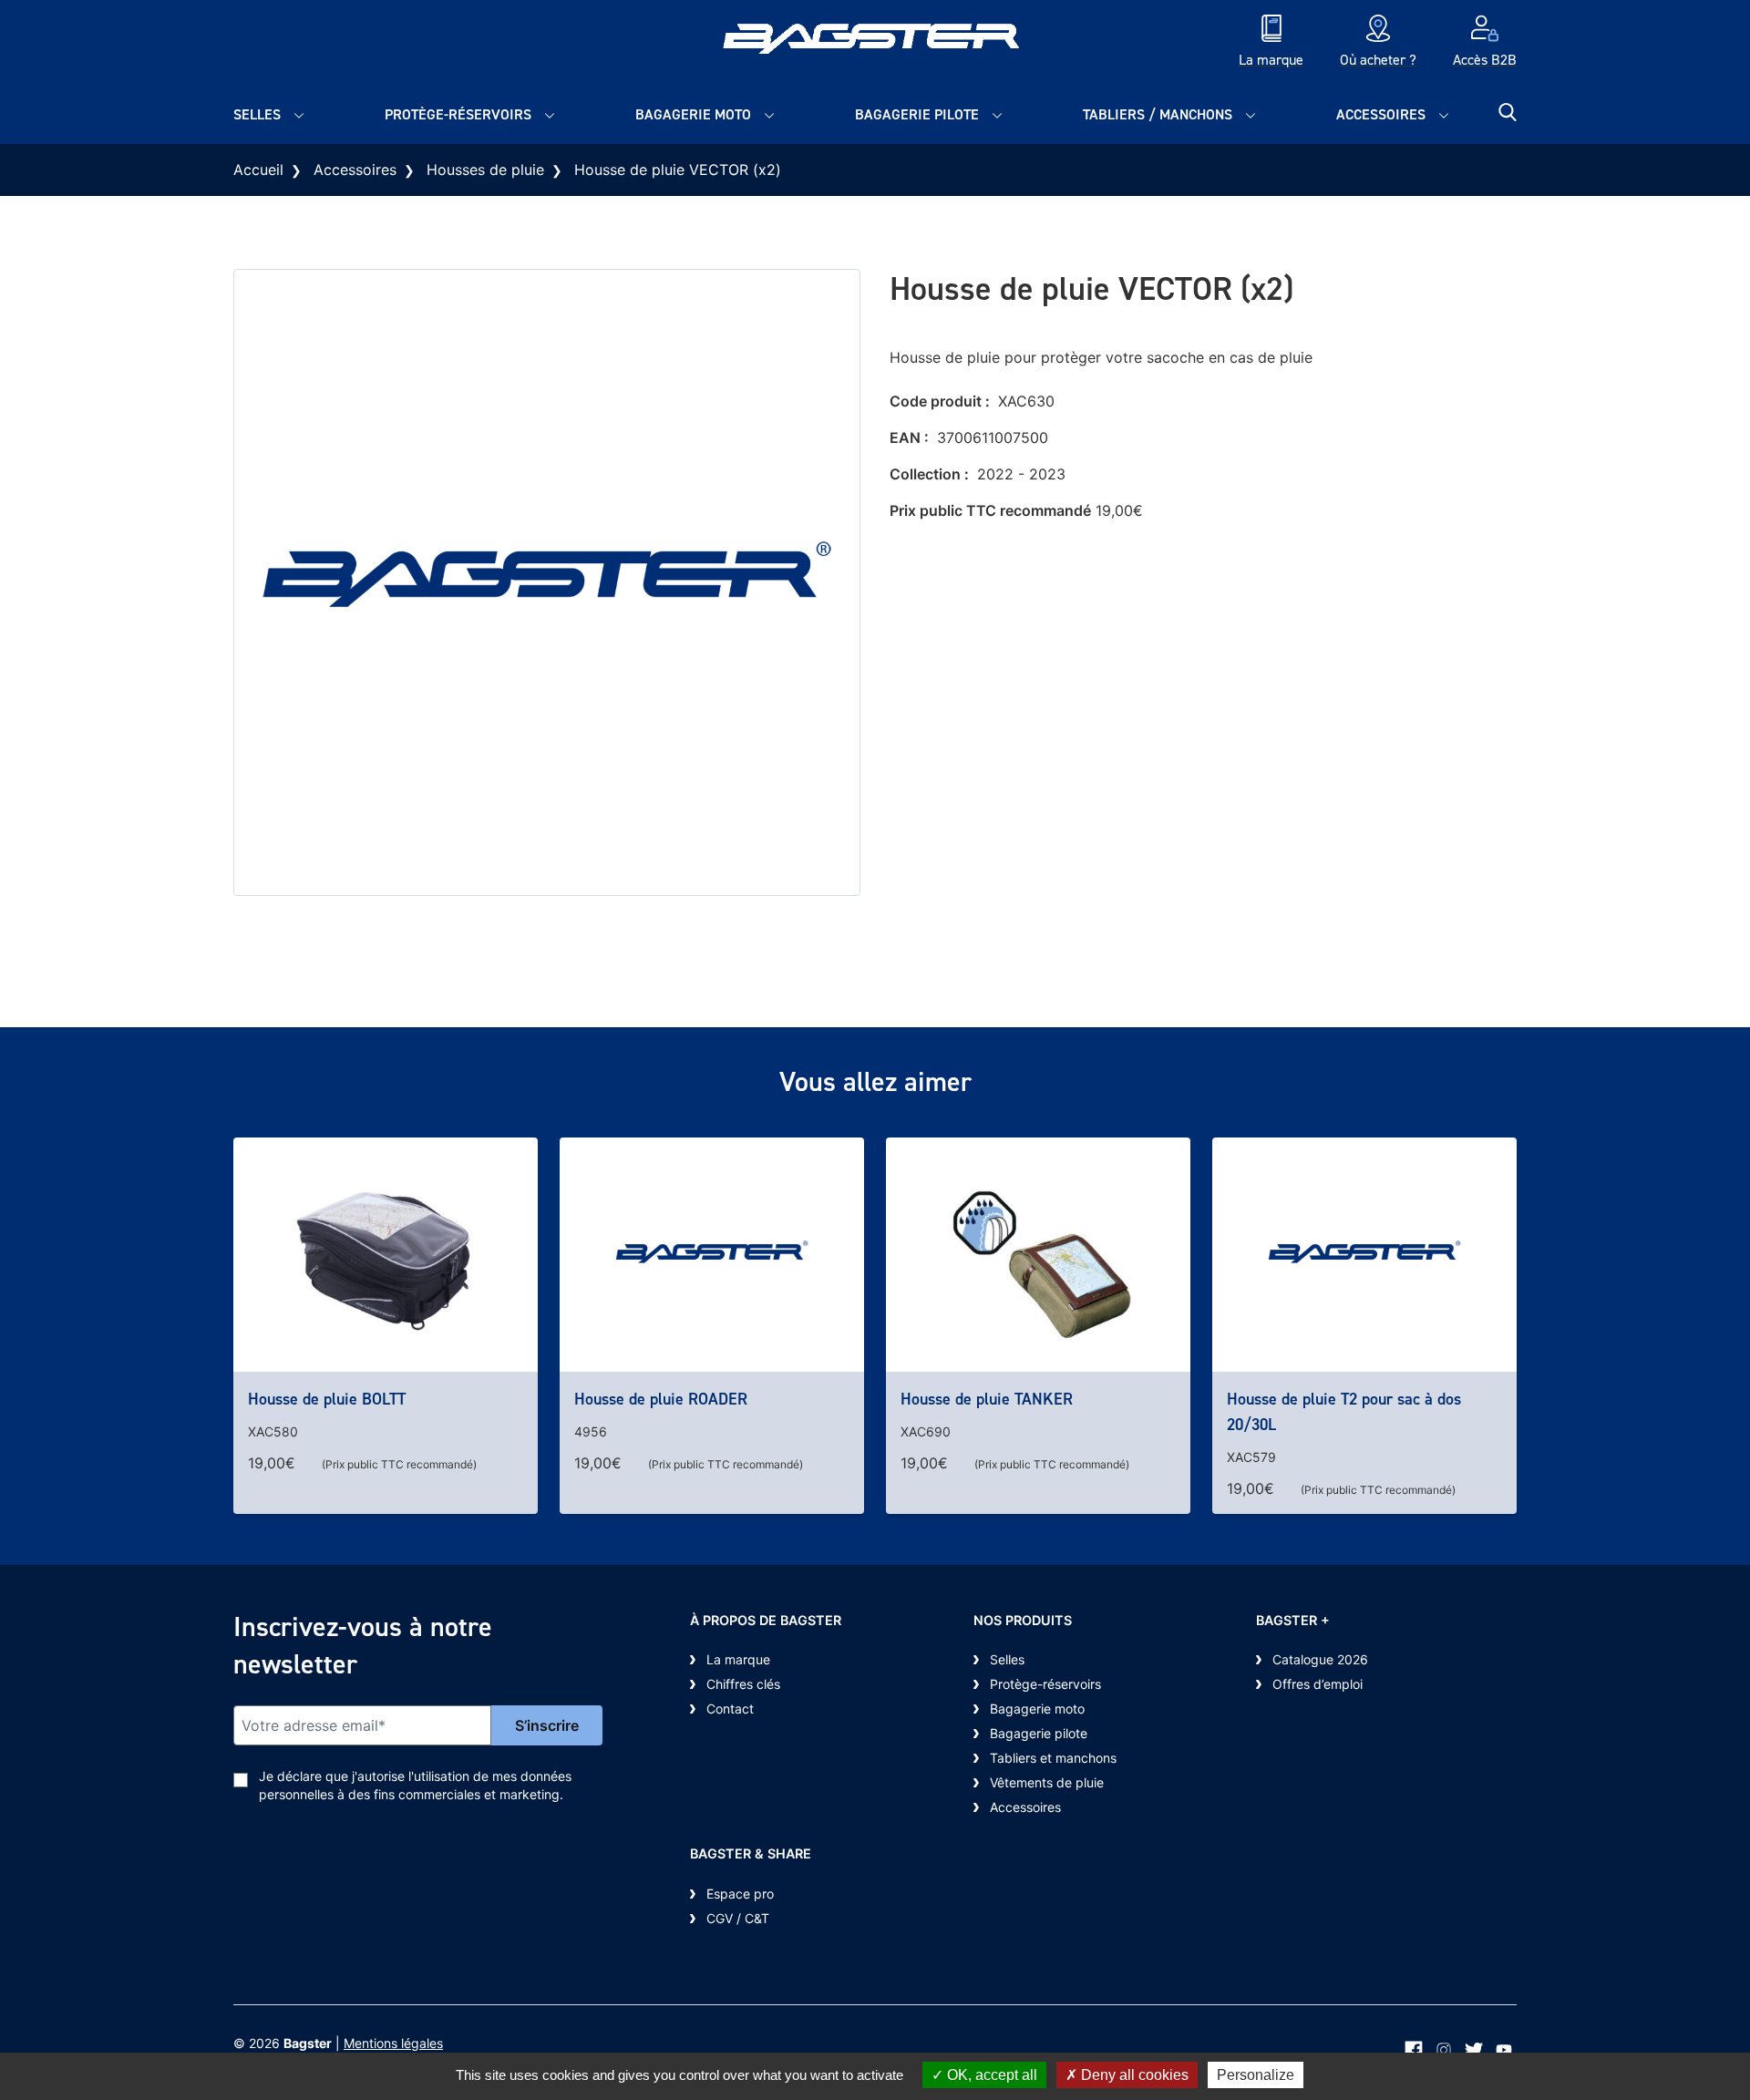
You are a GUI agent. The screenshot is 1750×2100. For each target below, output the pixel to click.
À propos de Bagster (766, 1620)
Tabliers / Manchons (1158, 114)
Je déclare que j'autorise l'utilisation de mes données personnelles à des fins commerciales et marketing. (415, 1785)
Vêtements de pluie (1047, 1782)
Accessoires (1381, 114)
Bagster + (1293, 1620)
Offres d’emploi (1318, 1684)
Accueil (258, 170)
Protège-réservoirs (458, 114)
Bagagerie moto (693, 114)
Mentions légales (393, 2043)
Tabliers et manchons (1053, 1758)
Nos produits (1023, 1620)
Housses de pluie (485, 170)
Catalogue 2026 (1320, 1659)
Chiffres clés (743, 1684)
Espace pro (740, 1894)
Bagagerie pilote (917, 114)
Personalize (1256, 2075)
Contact (730, 1709)
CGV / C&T (738, 1918)
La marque (738, 1659)
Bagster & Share (751, 1853)
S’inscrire (547, 1725)
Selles (257, 114)
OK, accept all (990, 2075)
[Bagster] (875, 43)
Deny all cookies (1133, 2075)
